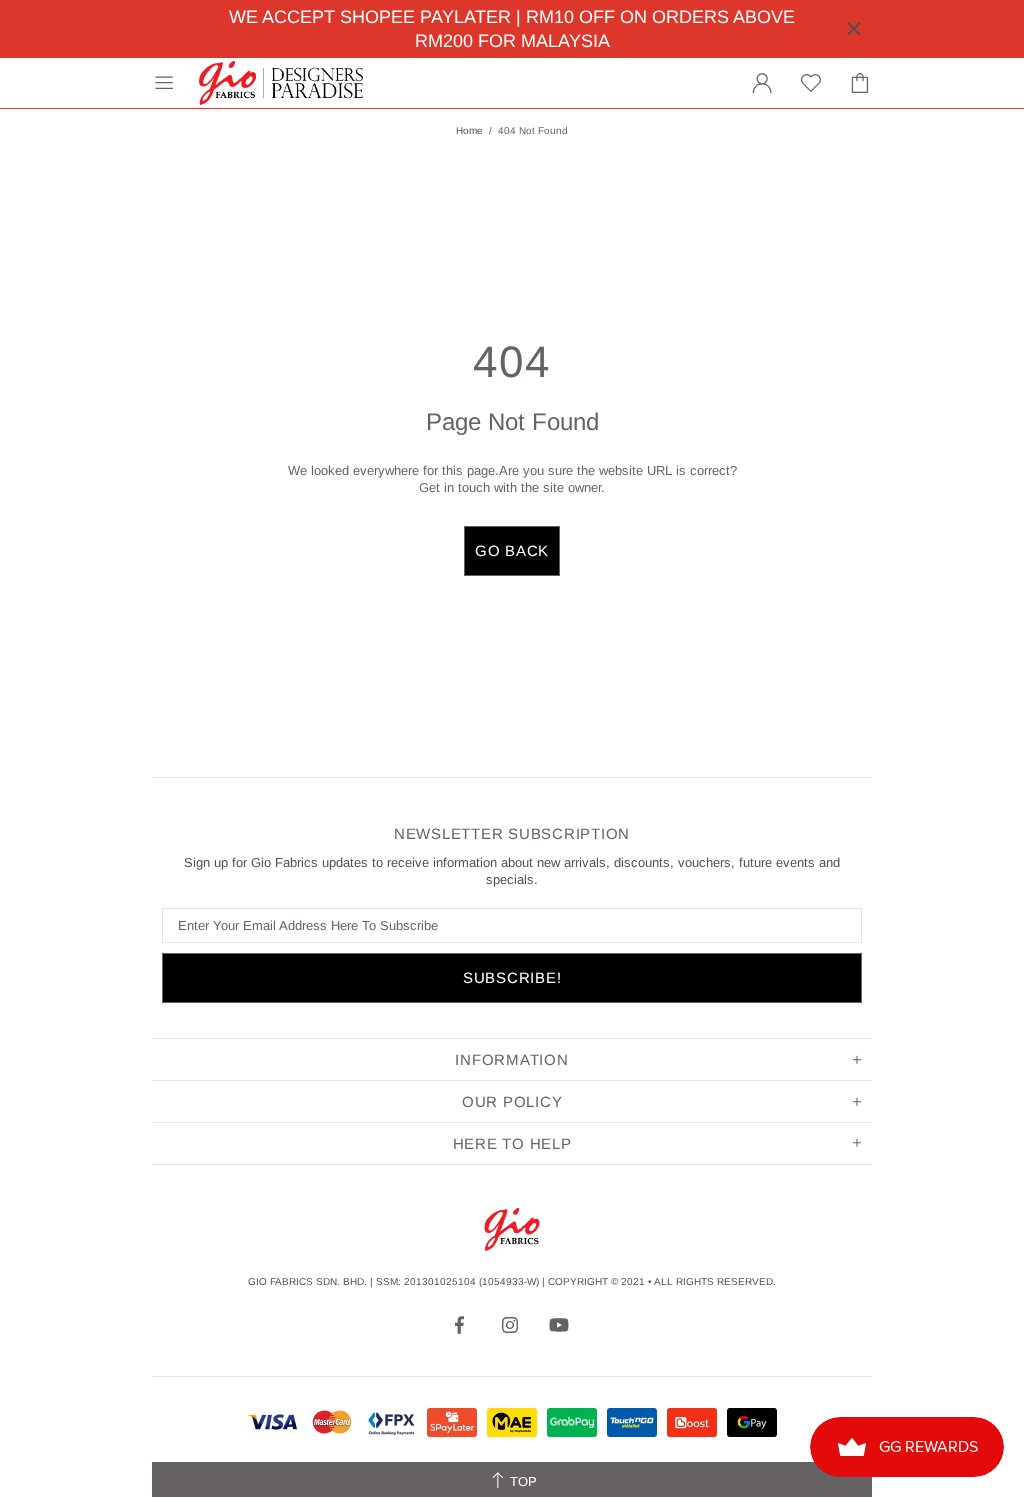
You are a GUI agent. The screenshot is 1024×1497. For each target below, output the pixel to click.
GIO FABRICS (281, 83)
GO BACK (512, 550)
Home (469, 130)
